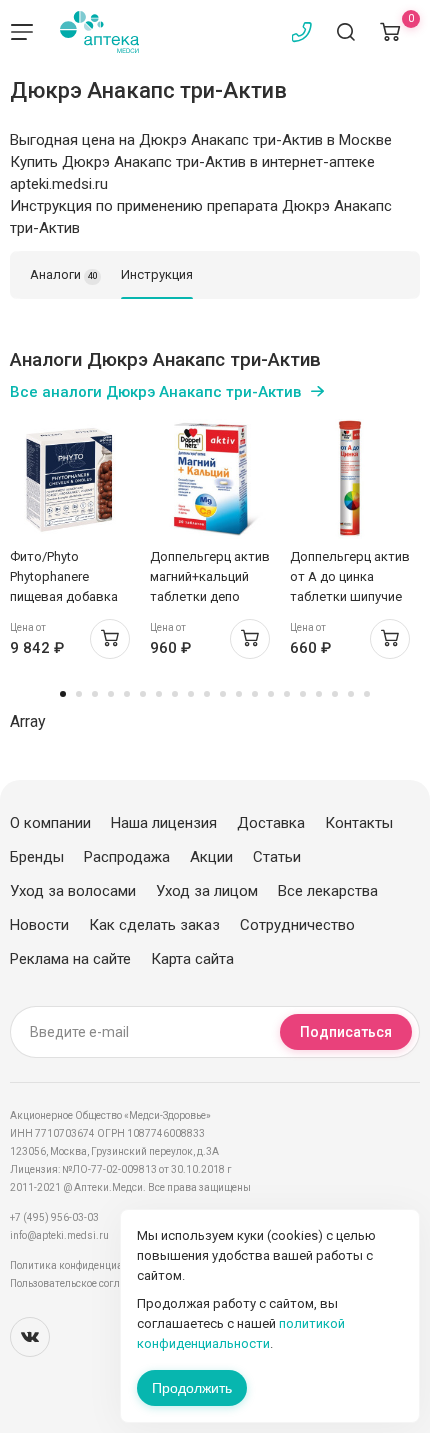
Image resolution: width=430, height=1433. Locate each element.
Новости (39, 925)
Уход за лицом (207, 891)
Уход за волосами (73, 891)
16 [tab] (303, 694)
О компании (50, 823)
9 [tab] (191, 694)
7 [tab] (159, 694)
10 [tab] (207, 694)
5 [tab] (127, 694)
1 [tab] (63, 694)
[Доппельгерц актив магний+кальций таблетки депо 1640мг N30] (210, 479)
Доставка (271, 823)
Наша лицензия (164, 823)
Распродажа (127, 857)
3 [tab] (95, 694)
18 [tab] (335, 694)
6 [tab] (143, 694)
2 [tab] (79, 694)
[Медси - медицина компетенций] (99, 32)
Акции (211, 857)
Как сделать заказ (154, 925)
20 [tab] (367, 694)
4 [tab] (111, 694)
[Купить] (110, 639)
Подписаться (346, 1032)
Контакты (359, 823)
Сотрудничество (297, 925)
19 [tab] (351, 694)
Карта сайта (192, 959)
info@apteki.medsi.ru (59, 1235)
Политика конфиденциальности (85, 1265)
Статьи (277, 857)
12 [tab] (239, 694)
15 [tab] (287, 694)
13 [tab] (255, 694)
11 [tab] (223, 694)
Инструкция (157, 274)
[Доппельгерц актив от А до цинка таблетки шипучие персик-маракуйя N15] (350, 479)
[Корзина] (390, 32)
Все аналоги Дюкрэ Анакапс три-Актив (155, 392)
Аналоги (64, 274)
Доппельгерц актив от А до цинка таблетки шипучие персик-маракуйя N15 (350, 596)
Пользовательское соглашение (83, 1283)
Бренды (37, 857)
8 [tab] (175, 694)
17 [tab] (319, 694)
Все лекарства (328, 891)
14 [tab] (271, 694)
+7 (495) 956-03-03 (54, 1217)
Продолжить (192, 1388)
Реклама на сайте (70, 959)
